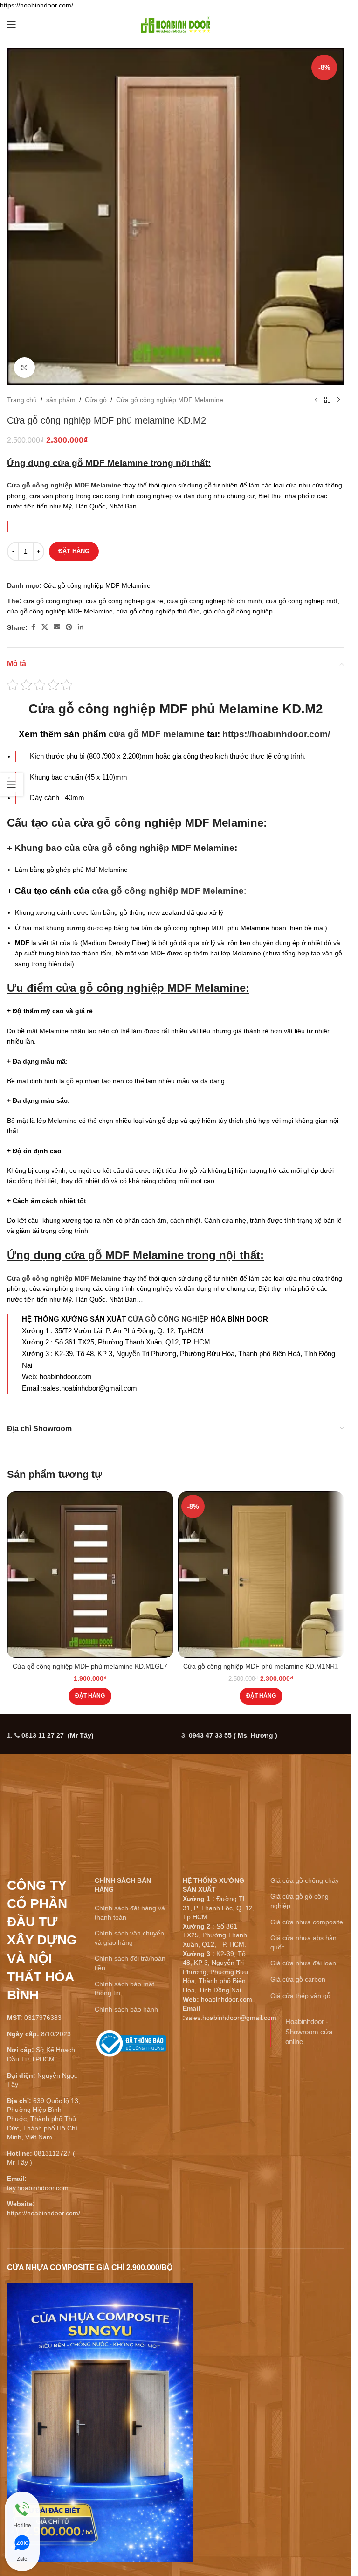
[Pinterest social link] (69, 627)
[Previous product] (316, 400)
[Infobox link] (131, 2047)
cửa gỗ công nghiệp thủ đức (158, 611)
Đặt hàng (74, 551)
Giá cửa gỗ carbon (298, 1979)
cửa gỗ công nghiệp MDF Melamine (60, 611)
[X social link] (45, 627)
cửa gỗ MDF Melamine (100, 463)
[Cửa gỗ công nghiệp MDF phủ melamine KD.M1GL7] (90, 1575)
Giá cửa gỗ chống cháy (305, 1880)
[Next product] (338, 400)
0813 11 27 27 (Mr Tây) (58, 1735)
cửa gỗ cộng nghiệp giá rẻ (124, 601)
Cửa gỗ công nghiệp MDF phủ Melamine (154, 709)
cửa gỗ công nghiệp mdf (302, 601)
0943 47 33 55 (233, 1735)
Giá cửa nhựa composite (307, 1922)
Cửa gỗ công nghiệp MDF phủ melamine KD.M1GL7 (90, 1666)
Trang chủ (22, 400)
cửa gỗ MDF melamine (157, 734)
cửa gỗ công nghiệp (53, 601)
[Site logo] (176, 24)
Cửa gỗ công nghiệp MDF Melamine (170, 400)
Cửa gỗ (96, 400)
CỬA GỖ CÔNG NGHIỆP (168, 1319)
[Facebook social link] (33, 627)
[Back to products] (327, 400)
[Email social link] (57, 627)
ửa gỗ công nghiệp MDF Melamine (172, 823)
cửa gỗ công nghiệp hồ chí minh (214, 601)
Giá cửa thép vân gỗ (300, 1996)
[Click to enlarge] (24, 368)
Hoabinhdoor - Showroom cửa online (309, 2032)
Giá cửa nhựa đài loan (303, 1963)
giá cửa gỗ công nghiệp (238, 611)
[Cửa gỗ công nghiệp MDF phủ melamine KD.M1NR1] (261, 1575)
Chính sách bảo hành (126, 2009)
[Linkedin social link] (81, 627)
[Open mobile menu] (12, 24)
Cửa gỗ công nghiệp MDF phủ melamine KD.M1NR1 (261, 1666)
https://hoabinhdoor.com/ (276, 734)
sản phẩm (61, 400)
